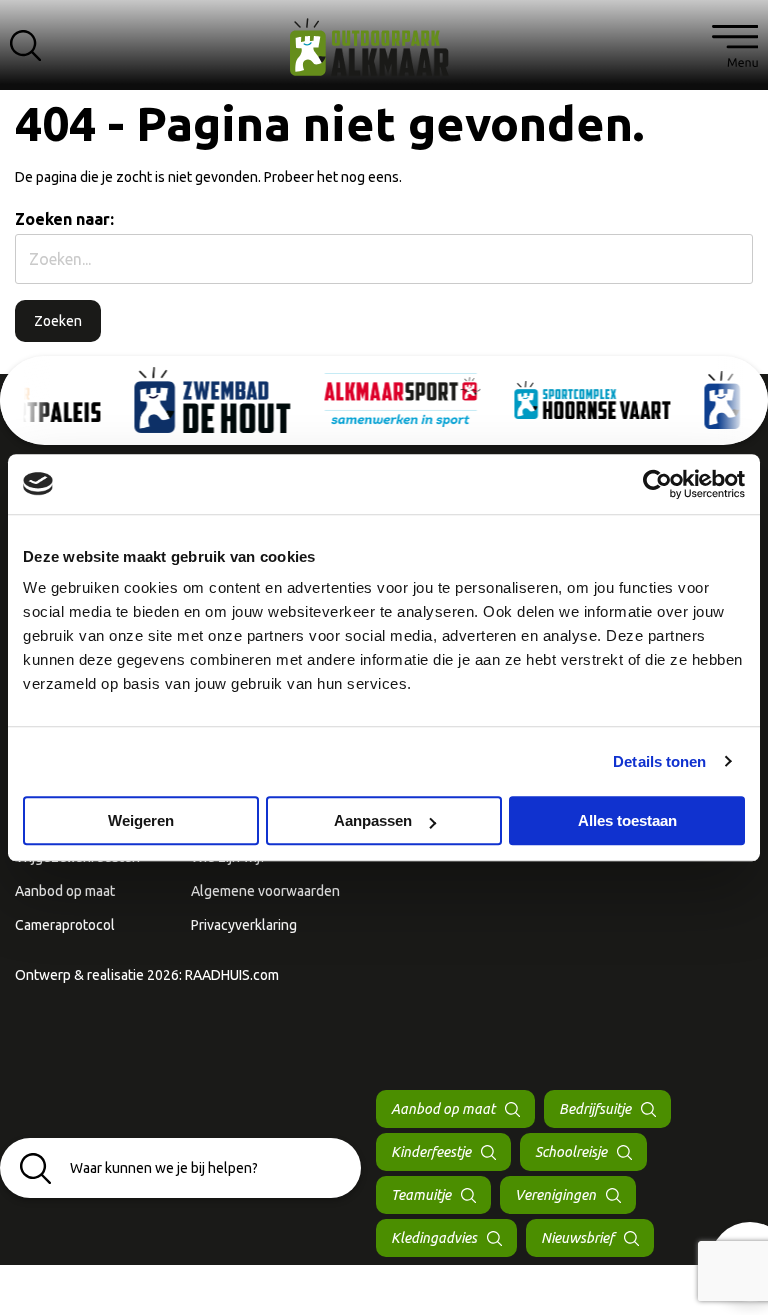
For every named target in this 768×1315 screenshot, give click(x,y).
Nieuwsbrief (577, 1238)
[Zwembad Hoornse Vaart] (514, 400)
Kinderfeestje (431, 1152)
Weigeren (141, 820)
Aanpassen (373, 820)
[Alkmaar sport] (384, 54)
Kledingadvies (434, 1238)
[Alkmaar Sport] (324, 400)
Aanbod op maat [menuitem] (65, 891)
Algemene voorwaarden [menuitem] (265, 891)
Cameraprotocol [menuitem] (65, 925)
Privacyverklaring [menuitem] (244, 925)
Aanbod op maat (443, 1109)
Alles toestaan (627, 820)
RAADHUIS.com (232, 975)
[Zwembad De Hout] (134, 400)
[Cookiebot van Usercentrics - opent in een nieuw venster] (657, 484)
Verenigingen (555, 1195)
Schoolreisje (571, 1152)
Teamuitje (421, 1195)
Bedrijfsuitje (595, 1109)
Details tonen (659, 761)
